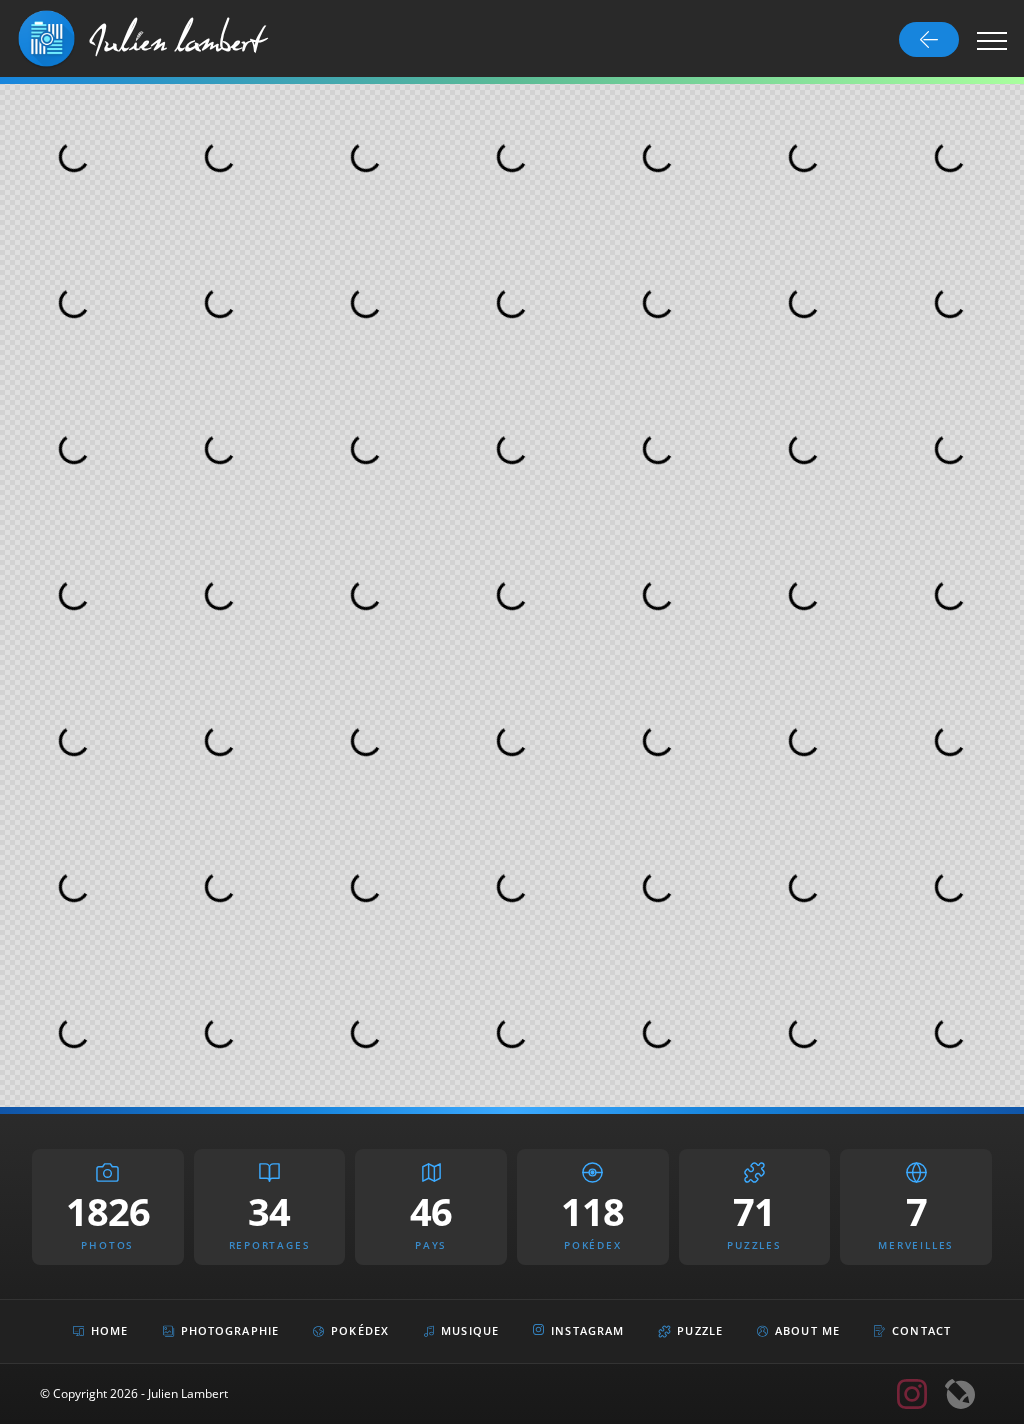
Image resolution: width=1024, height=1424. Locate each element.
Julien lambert (177, 38)
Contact (921, 1330)
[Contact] (960, 1394)
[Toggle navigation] (992, 40)
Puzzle (700, 1330)
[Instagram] (912, 1394)
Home (109, 1330)
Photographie (230, 1330)
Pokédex (360, 1330)
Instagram (587, 1330)
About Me (807, 1330)
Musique (470, 1330)
